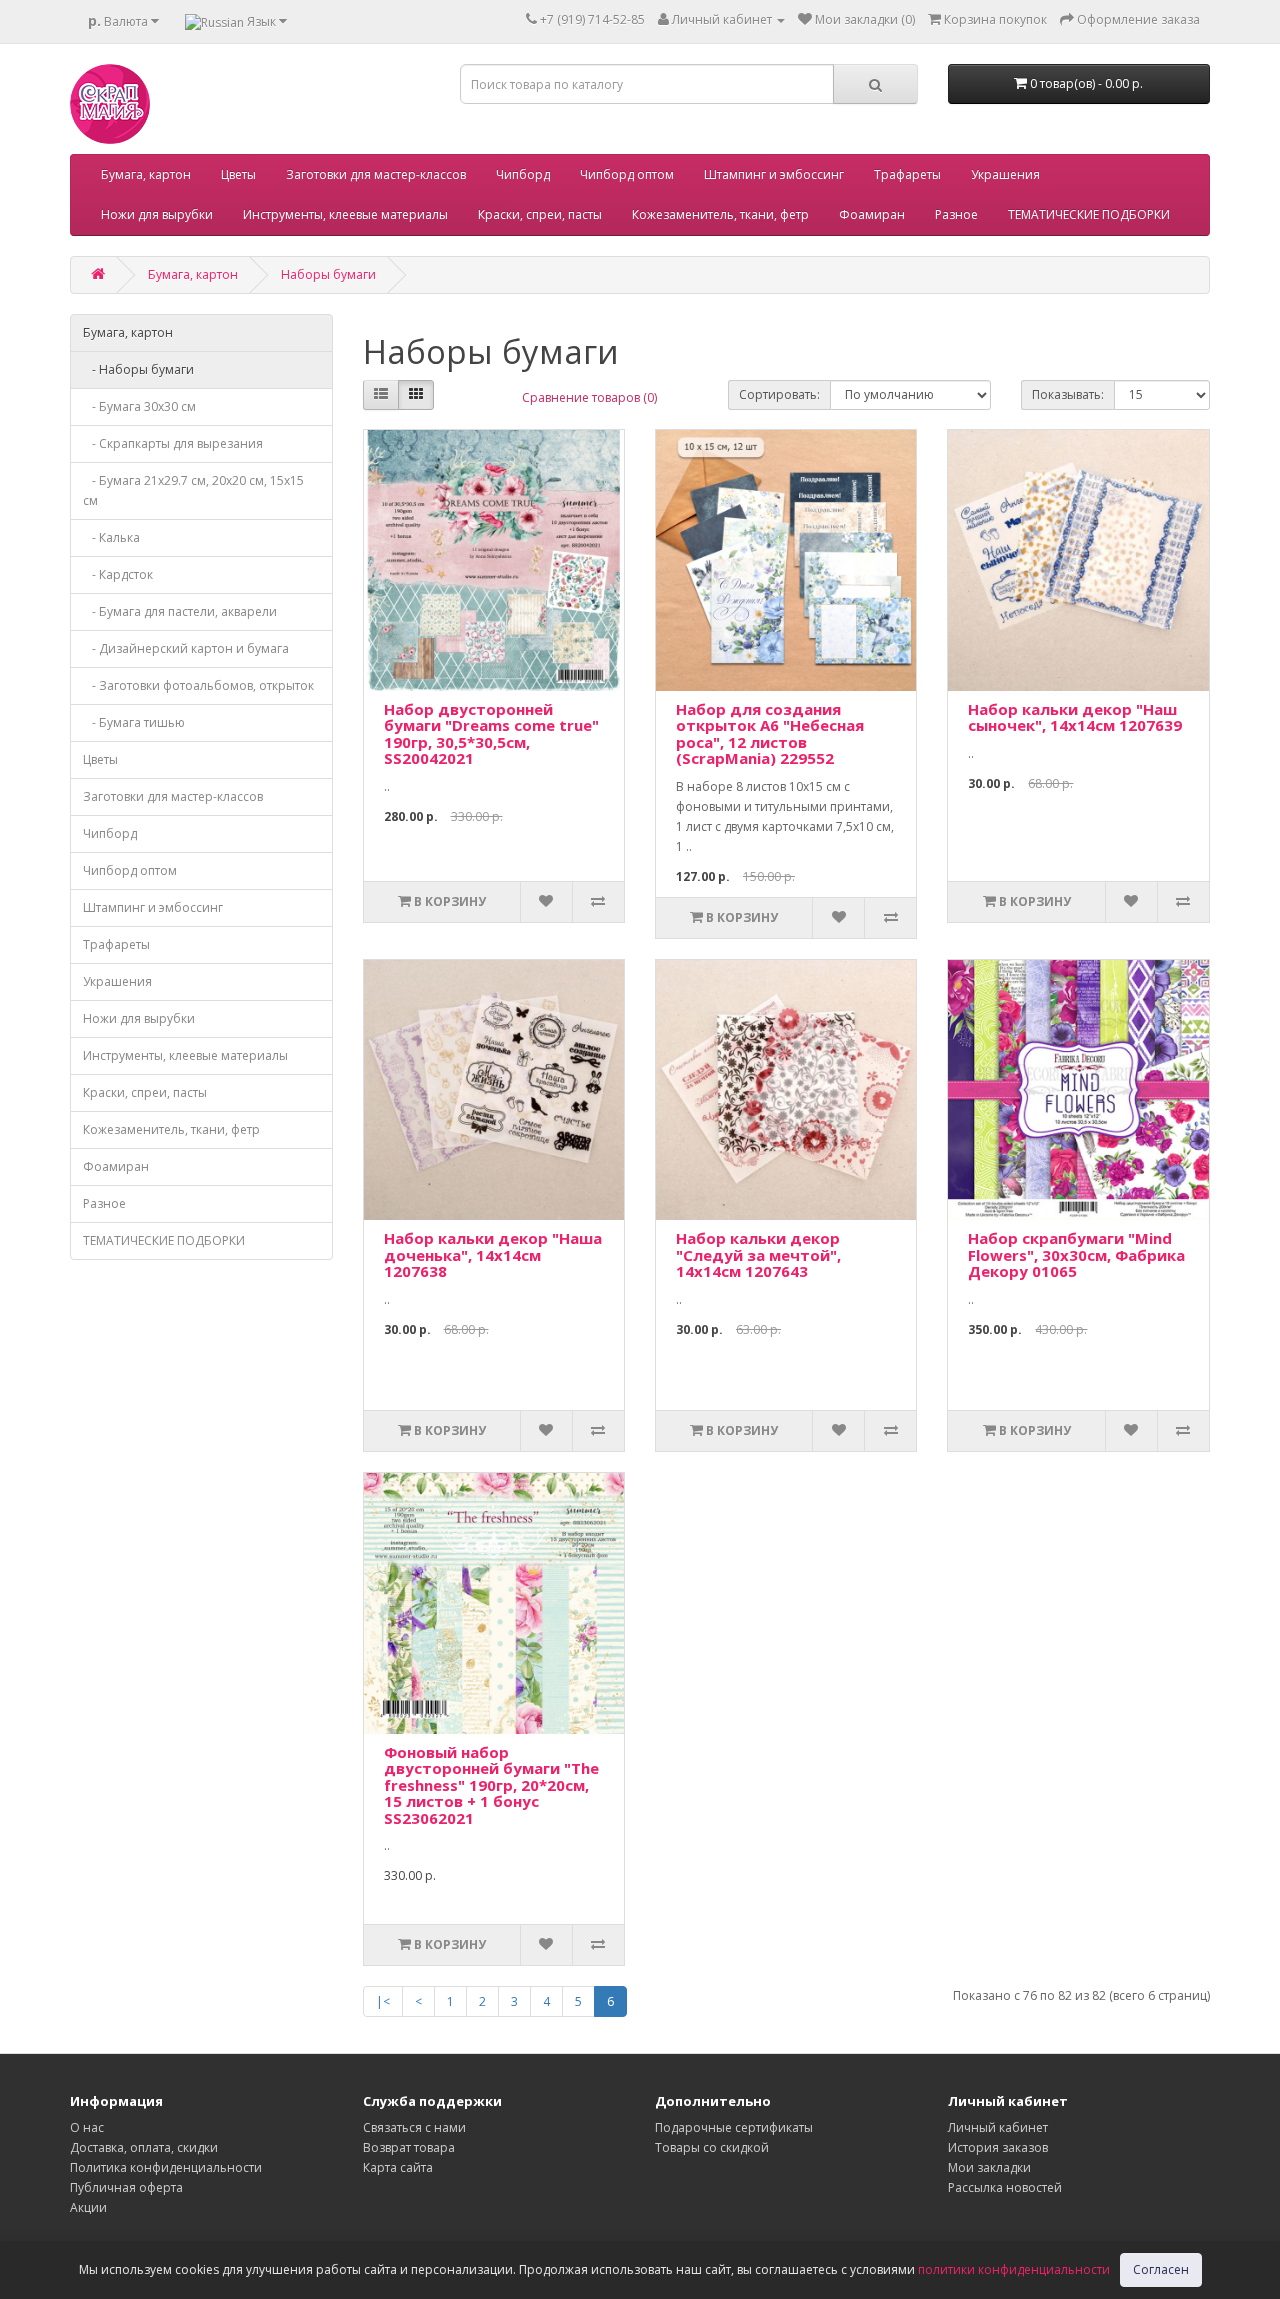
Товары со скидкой (712, 2147)
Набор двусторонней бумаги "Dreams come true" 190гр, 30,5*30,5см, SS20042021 (491, 734)
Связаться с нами (414, 2127)
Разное (956, 214)
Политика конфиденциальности (166, 2167)
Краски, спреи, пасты (540, 214)
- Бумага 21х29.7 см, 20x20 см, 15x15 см (193, 490)
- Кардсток (118, 574)
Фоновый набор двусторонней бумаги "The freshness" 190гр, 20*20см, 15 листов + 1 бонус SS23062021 (491, 1785)
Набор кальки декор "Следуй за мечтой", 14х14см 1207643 (758, 1254)
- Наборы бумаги (138, 369)
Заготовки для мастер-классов (376, 174)
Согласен (1161, 2269)
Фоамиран (872, 214)
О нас (87, 2127)
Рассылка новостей (1005, 2187)
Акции (88, 2207)
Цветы (238, 174)
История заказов (998, 2147)
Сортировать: (779, 394)
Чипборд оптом (627, 174)
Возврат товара (409, 2147)
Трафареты (907, 174)
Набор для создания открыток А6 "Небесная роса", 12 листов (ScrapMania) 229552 (770, 734)
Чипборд (523, 174)
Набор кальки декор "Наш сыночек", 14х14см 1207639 (1075, 717)
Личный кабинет (998, 2127)
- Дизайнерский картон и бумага (186, 648)
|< (383, 2001)
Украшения (1005, 174)
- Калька (111, 537)
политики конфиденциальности (1014, 2269)
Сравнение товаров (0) (589, 397)
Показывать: (1068, 394)
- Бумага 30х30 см (139, 406)
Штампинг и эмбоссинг (774, 174)
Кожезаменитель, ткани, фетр (720, 214)
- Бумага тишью (134, 722)
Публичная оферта (126, 2187)
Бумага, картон (146, 174)
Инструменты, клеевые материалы (345, 214)
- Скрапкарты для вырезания (173, 443)
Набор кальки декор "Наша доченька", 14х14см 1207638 (493, 1254)
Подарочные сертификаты (734, 2127)
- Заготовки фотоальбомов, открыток (198, 685)
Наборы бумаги (328, 274)
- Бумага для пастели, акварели (180, 611)
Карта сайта (398, 2167)
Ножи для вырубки (157, 214)
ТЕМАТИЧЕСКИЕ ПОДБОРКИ (1089, 214)
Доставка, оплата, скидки (144, 2147)
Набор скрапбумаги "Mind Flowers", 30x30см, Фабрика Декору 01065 (1076, 1254)
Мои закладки (989, 2167)
